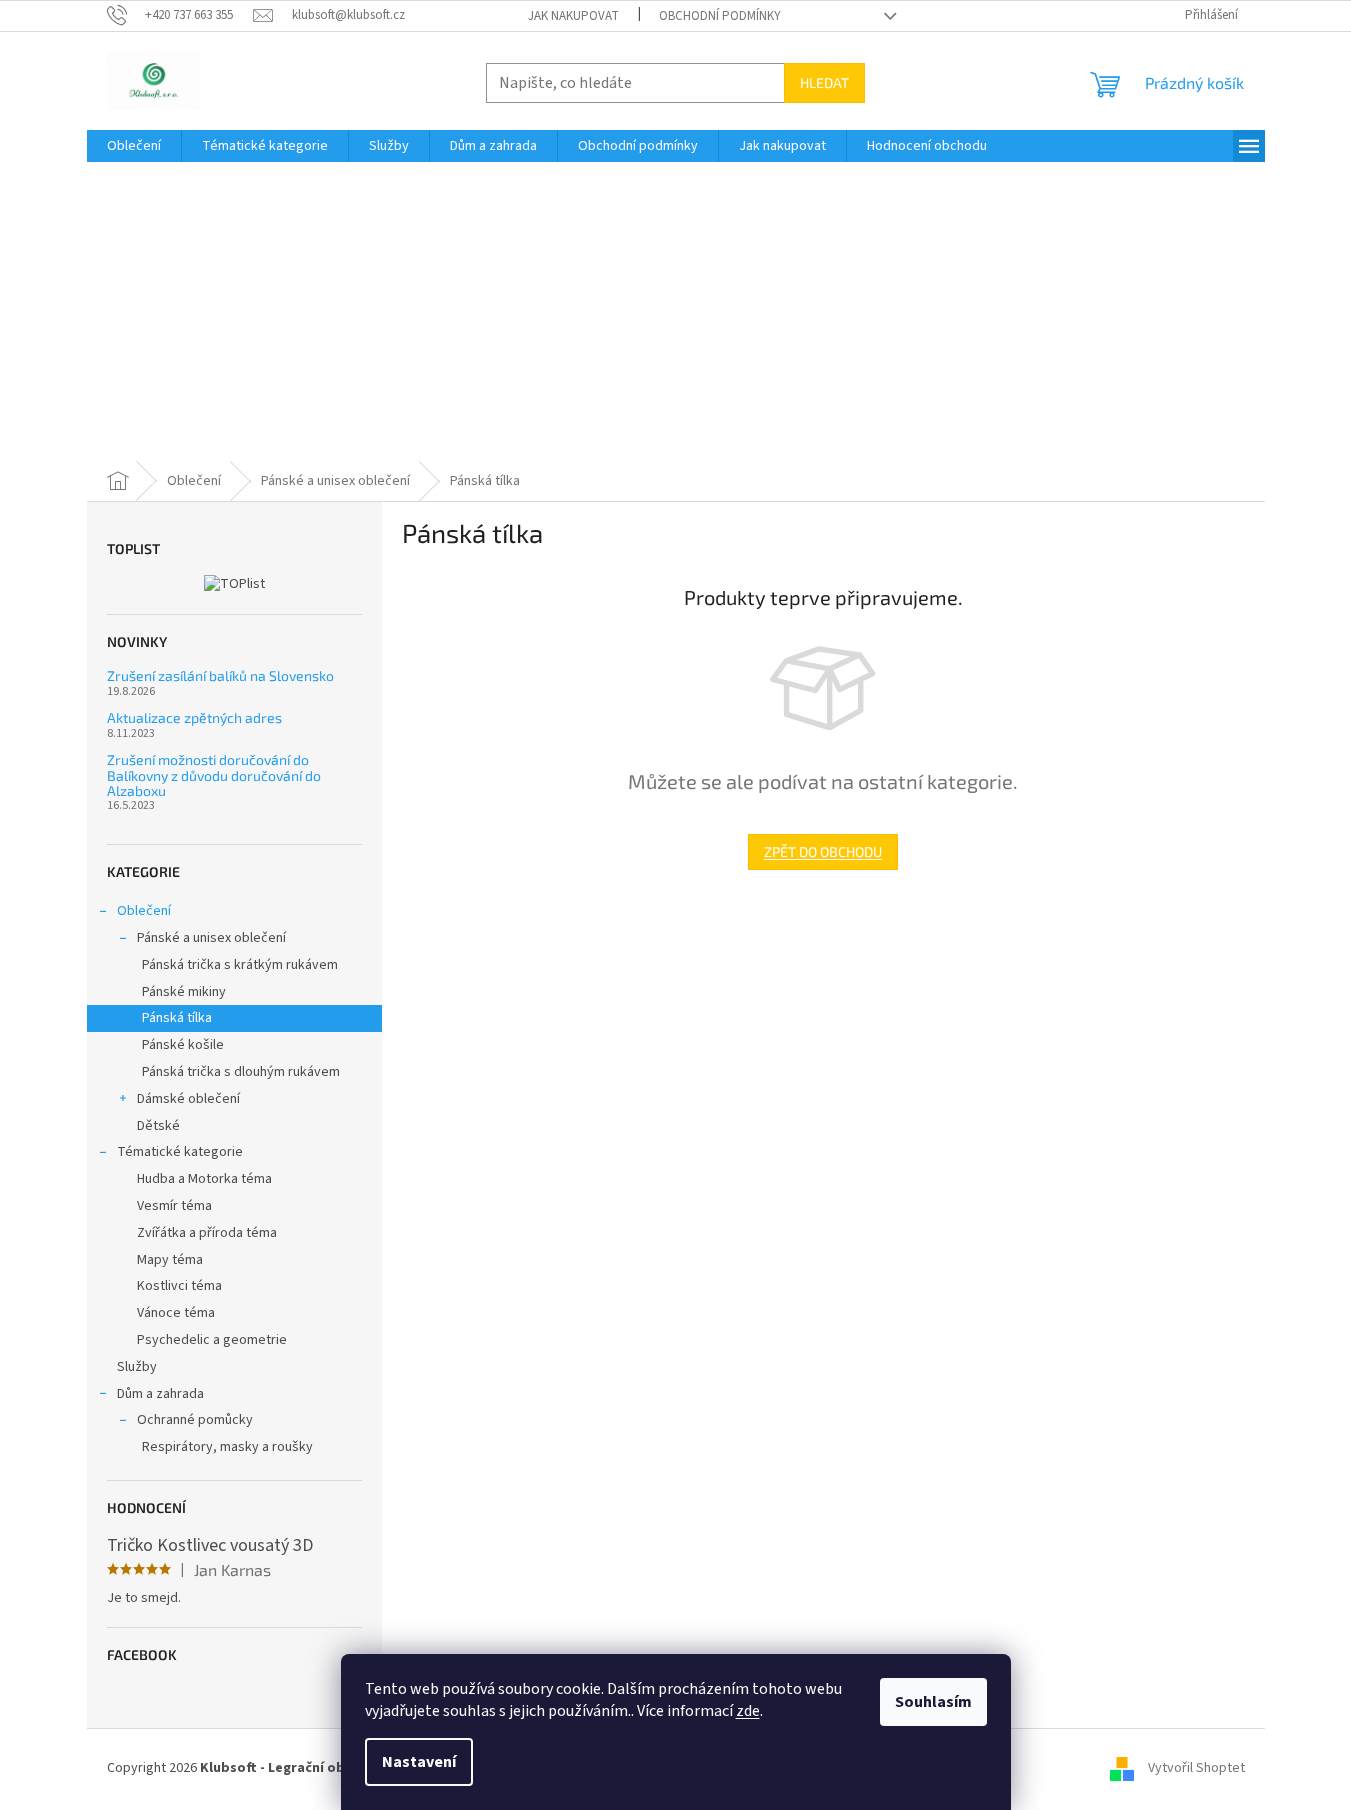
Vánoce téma (176, 1313)
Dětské (158, 1126)
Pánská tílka (177, 1018)
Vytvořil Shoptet (1196, 1768)
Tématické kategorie (180, 1152)
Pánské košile (183, 1045)
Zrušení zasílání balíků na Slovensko (220, 675)
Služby (137, 1367)
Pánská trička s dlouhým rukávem (241, 1072)
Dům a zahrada (160, 1394)
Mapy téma (170, 1260)
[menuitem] (134, 146)
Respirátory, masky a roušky (227, 1447)
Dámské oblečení (188, 1099)
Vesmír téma (174, 1206)
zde (748, 1711)
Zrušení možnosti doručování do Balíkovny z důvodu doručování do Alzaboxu (214, 775)
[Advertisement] (676, 312)
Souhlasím (933, 1702)
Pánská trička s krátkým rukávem (240, 965)
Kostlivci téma (179, 1286)
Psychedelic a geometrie (212, 1340)
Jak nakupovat (573, 16)
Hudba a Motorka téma (204, 1179)
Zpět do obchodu (823, 851)
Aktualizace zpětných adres (194, 717)
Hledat (824, 82)
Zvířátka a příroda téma (207, 1233)
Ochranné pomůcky (195, 1420)
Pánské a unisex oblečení (211, 938)
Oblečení (144, 911)
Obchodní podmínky (720, 16)
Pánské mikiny (184, 992)
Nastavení (419, 1762)
